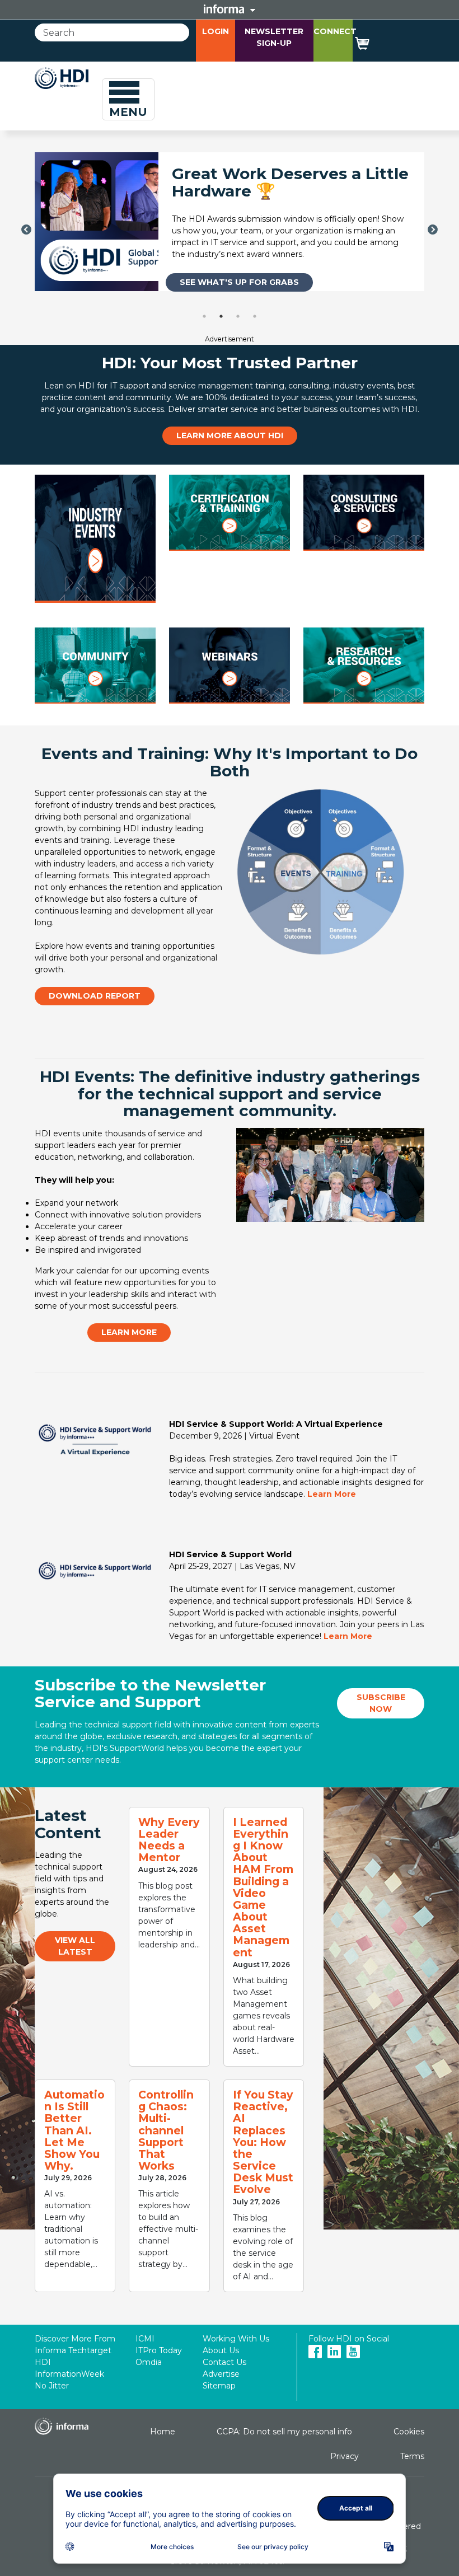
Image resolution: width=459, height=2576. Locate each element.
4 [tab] (255, 316)
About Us (221, 2350)
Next (433, 230)
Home (163, 2432)
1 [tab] (204, 316)
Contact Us (224, 2362)
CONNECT (335, 31)
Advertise (221, 2374)
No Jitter (52, 2386)
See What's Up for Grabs (239, 282)
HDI (43, 2362)
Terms (412, 2456)
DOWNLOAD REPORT (95, 996)
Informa (230, 9)
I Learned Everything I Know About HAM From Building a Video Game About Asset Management (263, 1887)
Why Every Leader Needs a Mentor (169, 1840)
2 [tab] (221, 316)
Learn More (332, 1494)
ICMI (145, 2339)
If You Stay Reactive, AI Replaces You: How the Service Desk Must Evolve (263, 2142)
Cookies (409, 2432)
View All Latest (75, 1946)
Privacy (345, 2456)
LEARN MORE (129, 1332)
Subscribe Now (381, 1703)
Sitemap (219, 2386)
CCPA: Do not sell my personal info (284, 2432)
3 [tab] (238, 316)
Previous (26, 230)
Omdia (149, 2362)
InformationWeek (69, 2374)
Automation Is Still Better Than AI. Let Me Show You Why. (74, 2130)
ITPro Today (159, 2350)
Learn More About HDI (230, 435)
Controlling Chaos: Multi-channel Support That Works (166, 2130)
